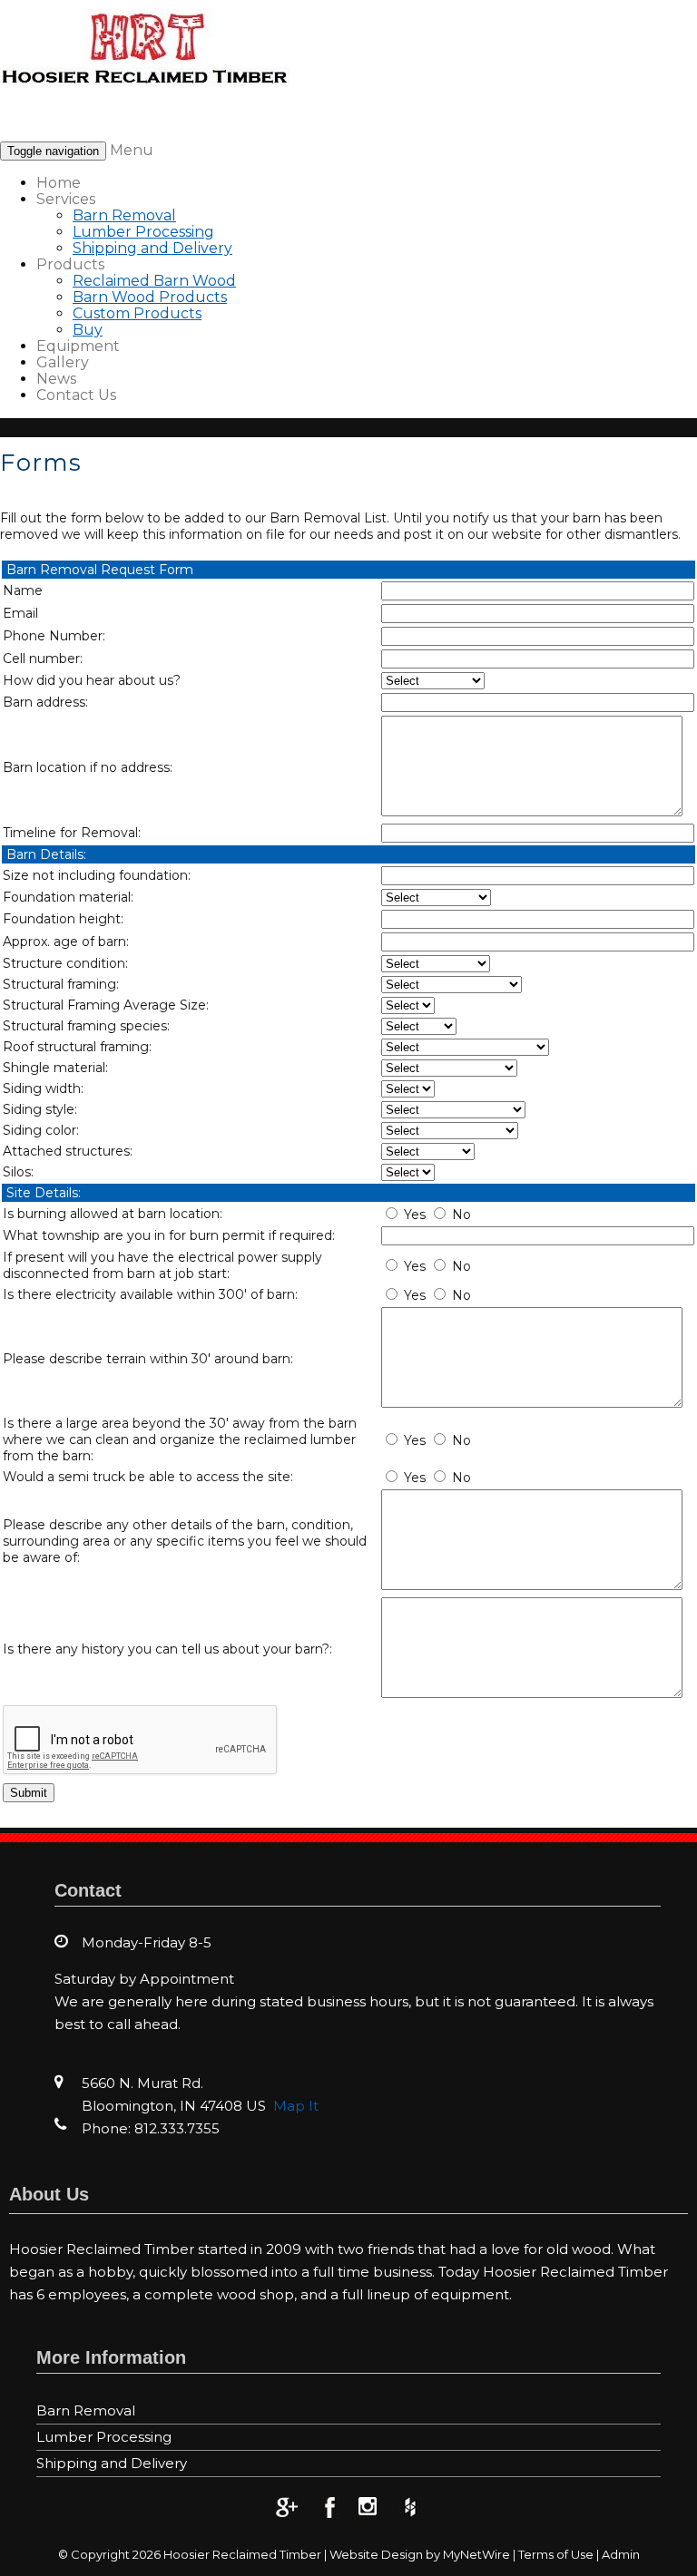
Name (23, 590)
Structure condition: (65, 963)
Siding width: (43, 1088)
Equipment (78, 346)
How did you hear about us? (92, 680)
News (56, 379)
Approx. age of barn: (66, 942)
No (461, 1215)
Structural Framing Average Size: (106, 1005)
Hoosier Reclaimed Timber (242, 2554)
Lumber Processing (143, 232)
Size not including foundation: (97, 875)
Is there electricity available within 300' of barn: (150, 1294)
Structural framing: (61, 984)
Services (66, 199)
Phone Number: (54, 636)
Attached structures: (68, 1151)
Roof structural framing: (77, 1047)
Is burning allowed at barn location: (113, 1214)
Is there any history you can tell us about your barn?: (167, 1649)
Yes (415, 1215)
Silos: (18, 1172)
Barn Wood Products (150, 297)
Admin (621, 2554)
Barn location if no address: (88, 767)
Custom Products (137, 313)
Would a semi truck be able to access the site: (148, 1477)
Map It (296, 2106)
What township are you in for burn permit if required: (169, 1235)
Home (59, 183)
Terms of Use (556, 2554)
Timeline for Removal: (72, 833)
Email (20, 613)
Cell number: (43, 659)
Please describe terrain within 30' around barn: (148, 1359)
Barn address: (45, 702)
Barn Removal (124, 215)
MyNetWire (476, 2554)
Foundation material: (68, 897)
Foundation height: (63, 919)
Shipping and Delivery (152, 248)
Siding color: (41, 1130)
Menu (132, 150)
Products (70, 264)
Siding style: (40, 1109)
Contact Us (76, 395)
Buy (88, 330)
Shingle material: (55, 1068)
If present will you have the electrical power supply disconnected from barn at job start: (162, 1265)
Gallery (63, 362)
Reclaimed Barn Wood (154, 281)
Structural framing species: (86, 1026)
